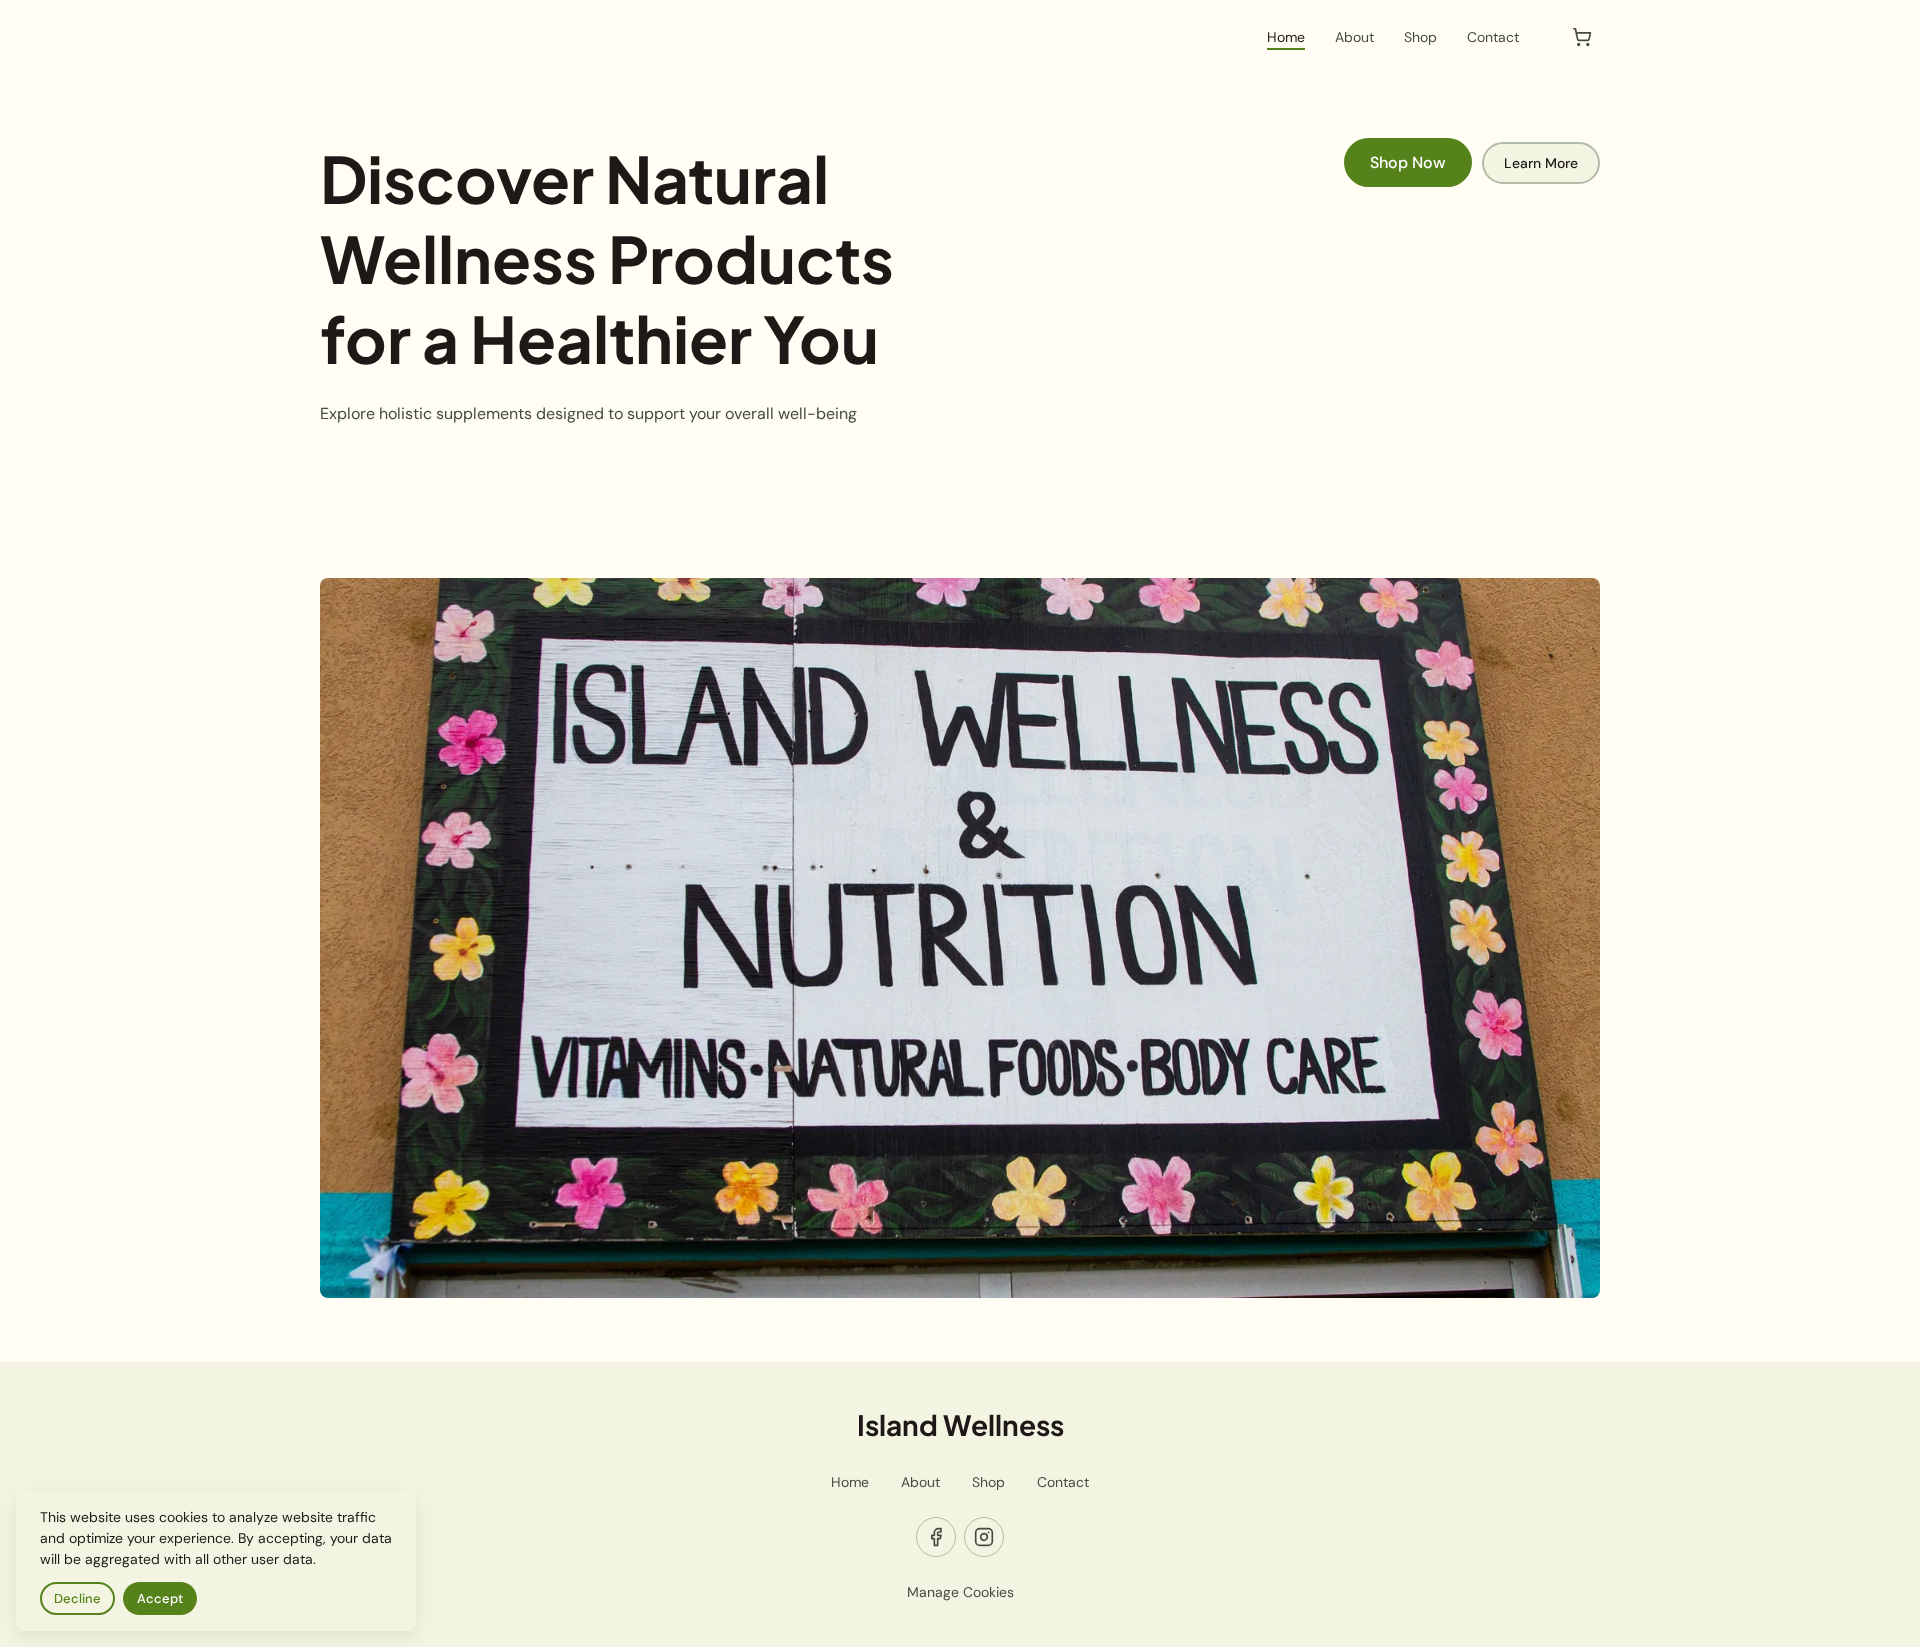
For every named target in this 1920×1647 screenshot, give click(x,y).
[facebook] (936, 1537)
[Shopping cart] (1582, 37)
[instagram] (984, 1537)
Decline (77, 1598)
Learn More (1541, 163)
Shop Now (1408, 162)
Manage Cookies (960, 1592)
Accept (160, 1598)
